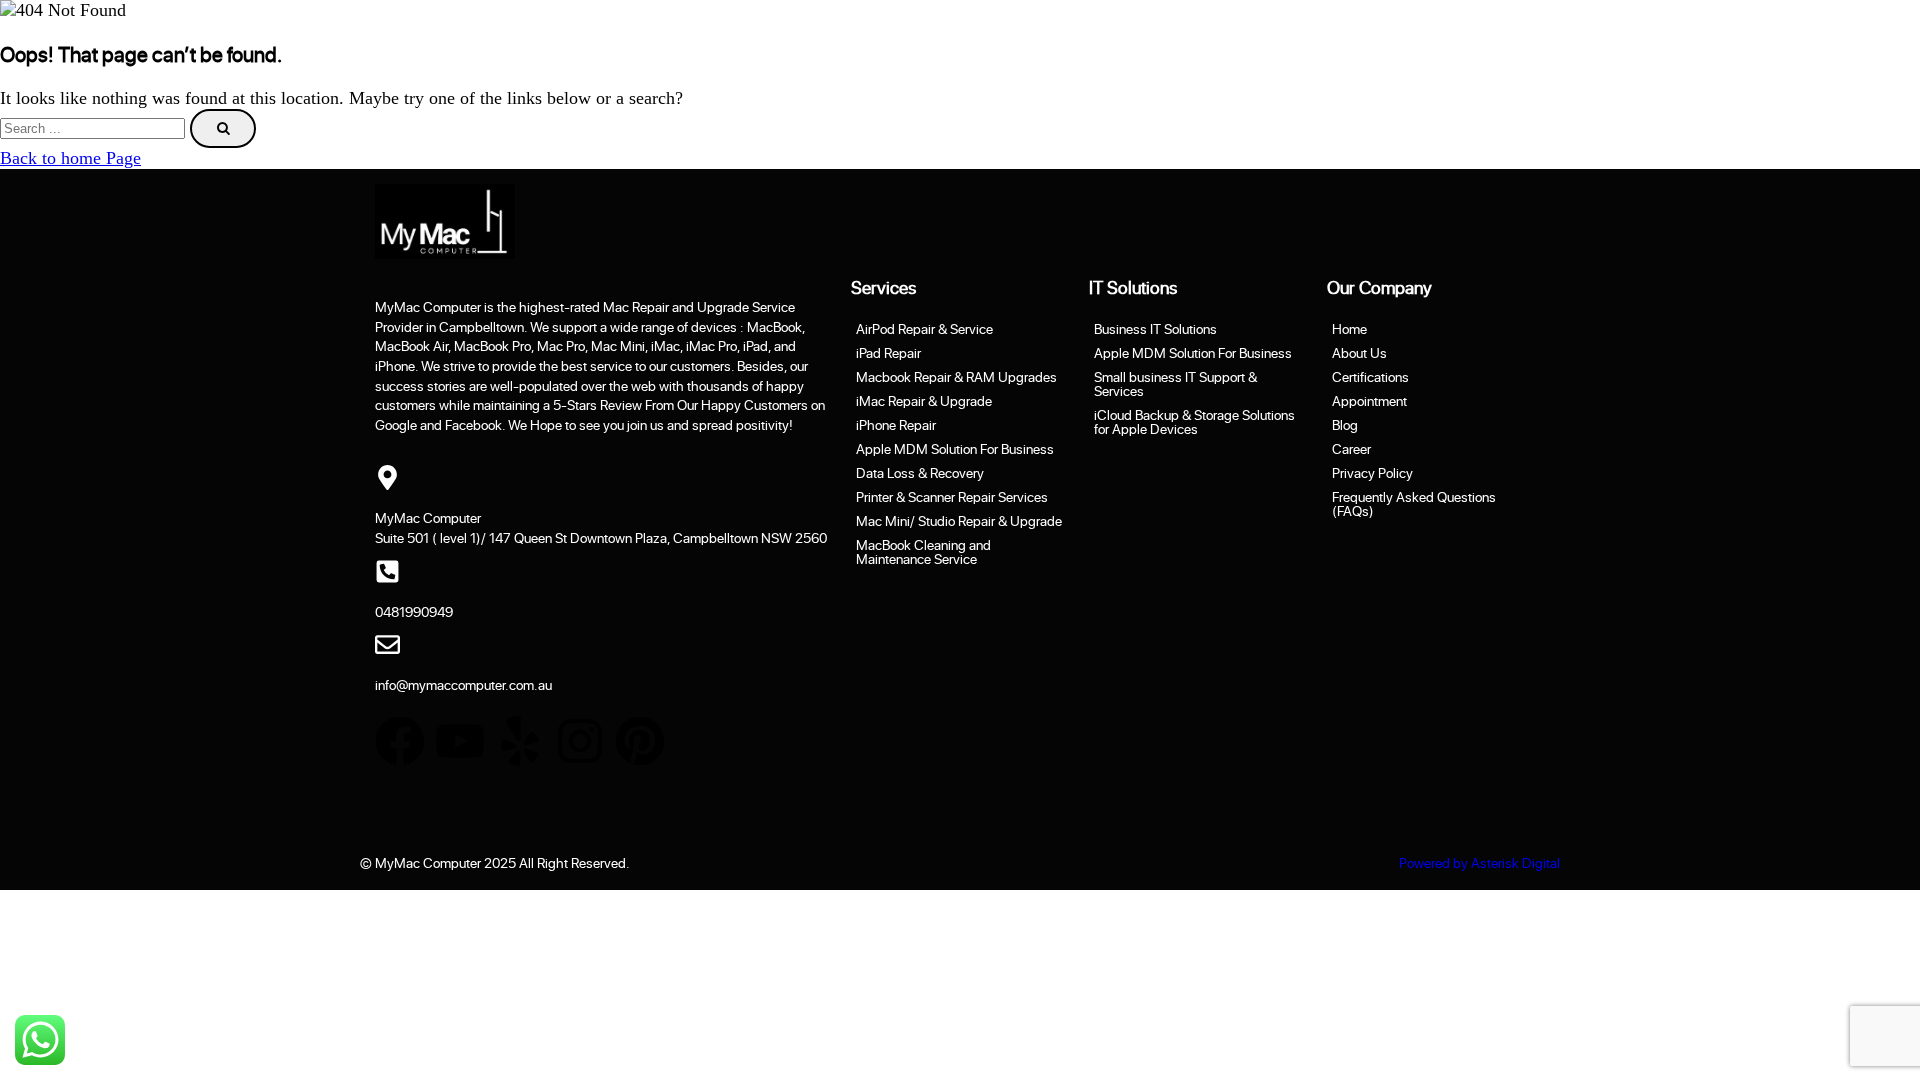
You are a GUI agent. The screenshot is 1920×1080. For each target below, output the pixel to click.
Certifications (1370, 377)
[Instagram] (580, 741)
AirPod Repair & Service (924, 329)
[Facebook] (400, 741)
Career (1351, 449)
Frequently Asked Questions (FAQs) (1414, 504)
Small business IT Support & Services (1175, 384)
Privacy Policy (1372, 473)
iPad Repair (888, 353)
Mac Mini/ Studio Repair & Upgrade (959, 521)
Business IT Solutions (1155, 329)
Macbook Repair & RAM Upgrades (956, 377)
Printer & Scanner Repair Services (952, 497)
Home (1349, 329)
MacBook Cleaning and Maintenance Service (923, 552)
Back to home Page (70, 158)
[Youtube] (460, 741)
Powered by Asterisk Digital (1479, 863)
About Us (1359, 353)
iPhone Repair (896, 425)
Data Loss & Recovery (920, 473)
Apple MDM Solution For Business (955, 449)
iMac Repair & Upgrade (924, 401)
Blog (1345, 425)
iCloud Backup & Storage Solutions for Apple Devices (1194, 422)
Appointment (1369, 401)
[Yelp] (520, 741)
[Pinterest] (640, 741)
